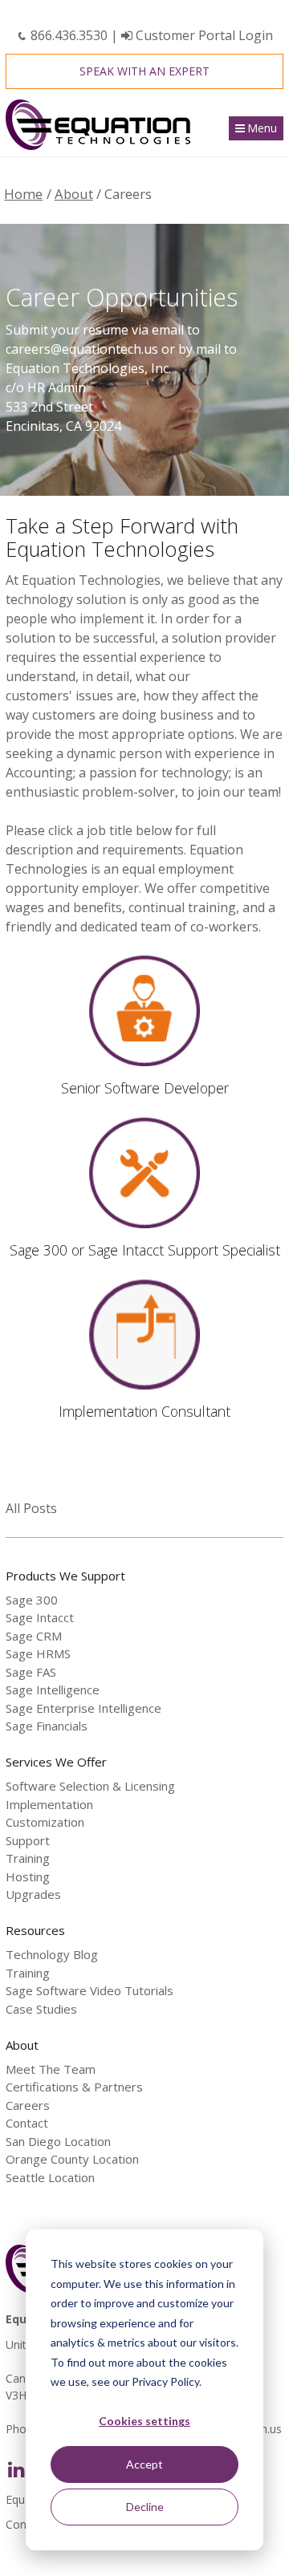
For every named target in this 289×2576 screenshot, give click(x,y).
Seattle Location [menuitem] (50, 2177)
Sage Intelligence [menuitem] (53, 1690)
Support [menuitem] (28, 1840)
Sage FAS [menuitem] (31, 1672)
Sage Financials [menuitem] (47, 1726)
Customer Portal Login (203, 35)
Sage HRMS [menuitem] (38, 1653)
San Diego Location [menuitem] (58, 2141)
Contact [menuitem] (27, 2123)
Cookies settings (144, 2421)
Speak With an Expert (144, 71)
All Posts (31, 1508)
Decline (145, 2507)
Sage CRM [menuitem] (34, 1636)
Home (23, 194)
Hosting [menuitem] (28, 1876)
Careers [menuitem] (28, 2105)
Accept (144, 2464)
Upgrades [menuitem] (33, 1894)
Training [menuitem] (28, 1858)
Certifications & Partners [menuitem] (74, 2087)
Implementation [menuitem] (49, 1804)
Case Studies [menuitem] (41, 2009)
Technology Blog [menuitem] (52, 1954)
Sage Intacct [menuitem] (40, 1617)
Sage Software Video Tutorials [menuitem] (90, 1990)
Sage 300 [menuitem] (32, 1600)
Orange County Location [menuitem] (72, 2159)
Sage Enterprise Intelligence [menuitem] (83, 1708)
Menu (262, 128)
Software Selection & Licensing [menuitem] (90, 1786)
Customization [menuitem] (45, 1822)
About (74, 194)
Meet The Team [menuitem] (51, 2069)
